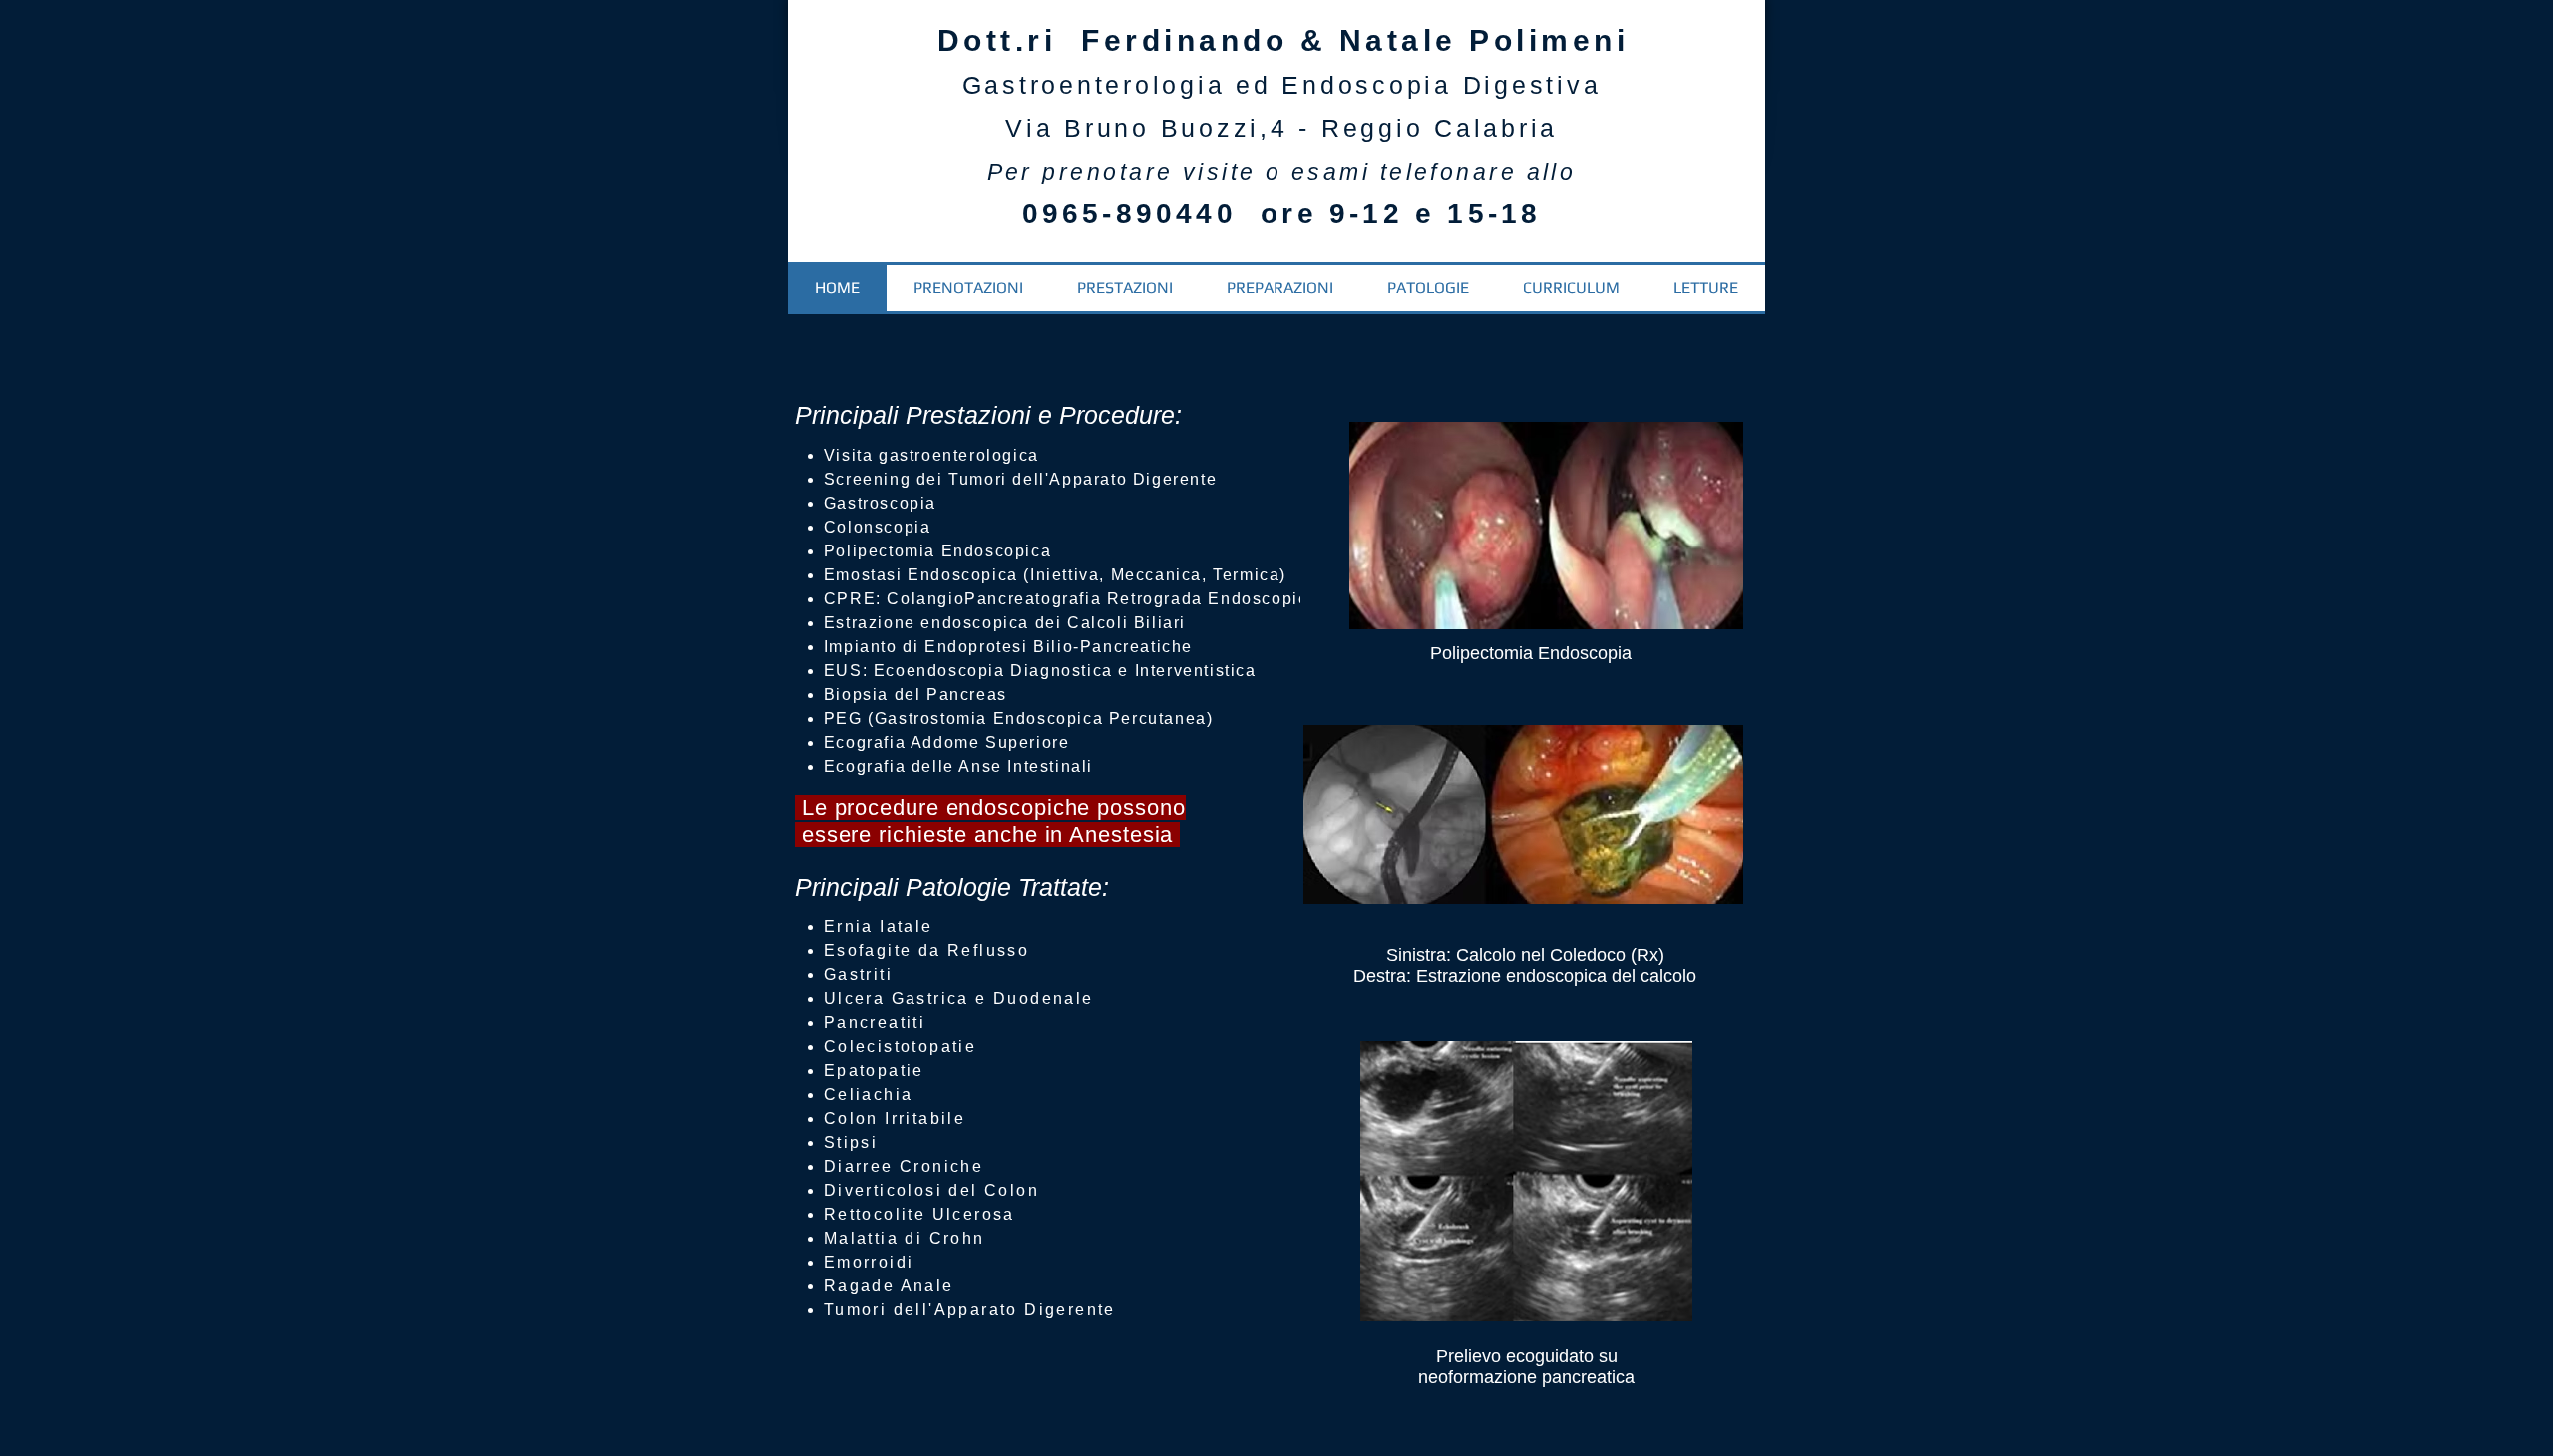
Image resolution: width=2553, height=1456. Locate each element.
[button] (1125, 288)
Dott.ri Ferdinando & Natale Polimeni (1283, 40)
